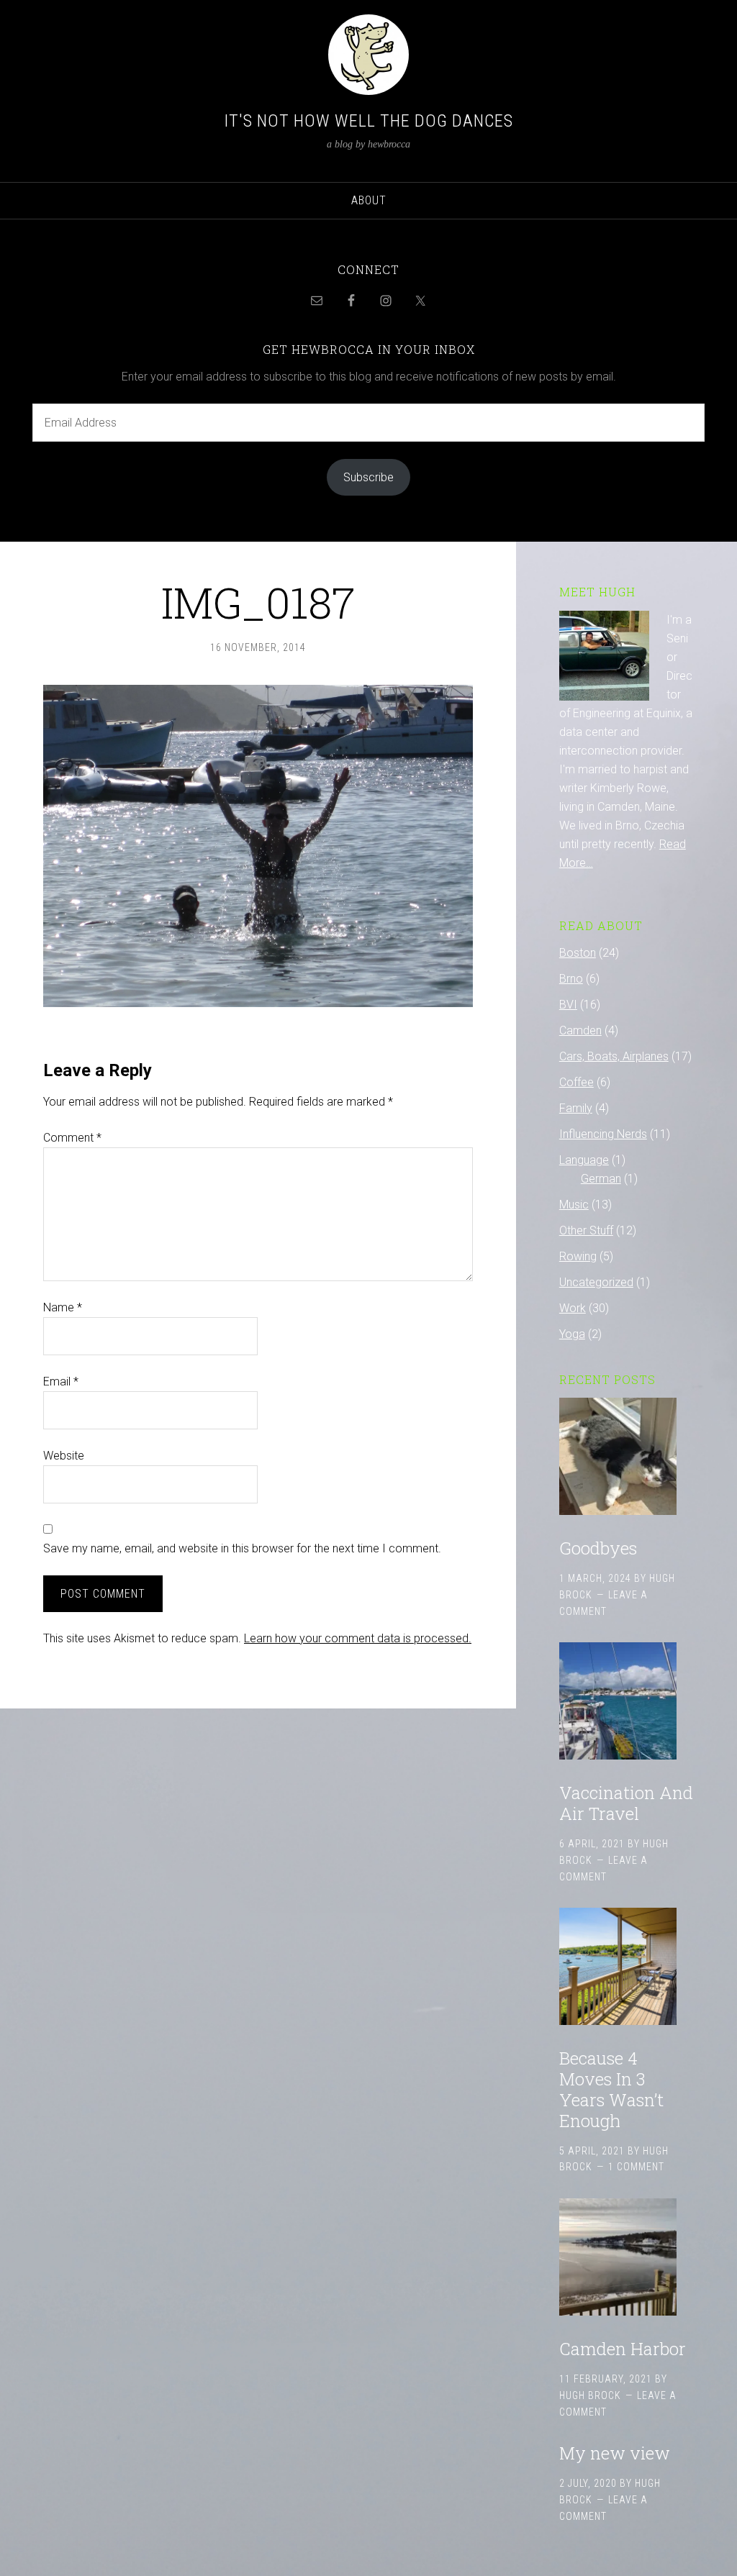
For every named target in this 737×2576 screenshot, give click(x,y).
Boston (578, 953)
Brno (571, 979)
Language (584, 1160)
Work (573, 1308)
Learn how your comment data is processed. (358, 1638)
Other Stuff (586, 1230)
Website (64, 1456)
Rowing (578, 1256)
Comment (72, 1138)
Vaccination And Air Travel (626, 1803)
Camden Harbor (623, 2349)
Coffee (577, 1082)
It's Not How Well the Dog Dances (369, 121)
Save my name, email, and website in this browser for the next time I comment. (242, 1548)
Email (61, 1382)
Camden (580, 1030)
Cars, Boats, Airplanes (614, 1056)
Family (576, 1108)
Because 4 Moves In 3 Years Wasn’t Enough (611, 2089)
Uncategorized (596, 1282)
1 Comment (636, 2167)
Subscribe (368, 477)
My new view (615, 2453)
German (601, 1179)
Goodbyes (598, 1548)
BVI (568, 1005)
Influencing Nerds (603, 1134)
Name (63, 1307)
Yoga (572, 1334)
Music (574, 1205)
